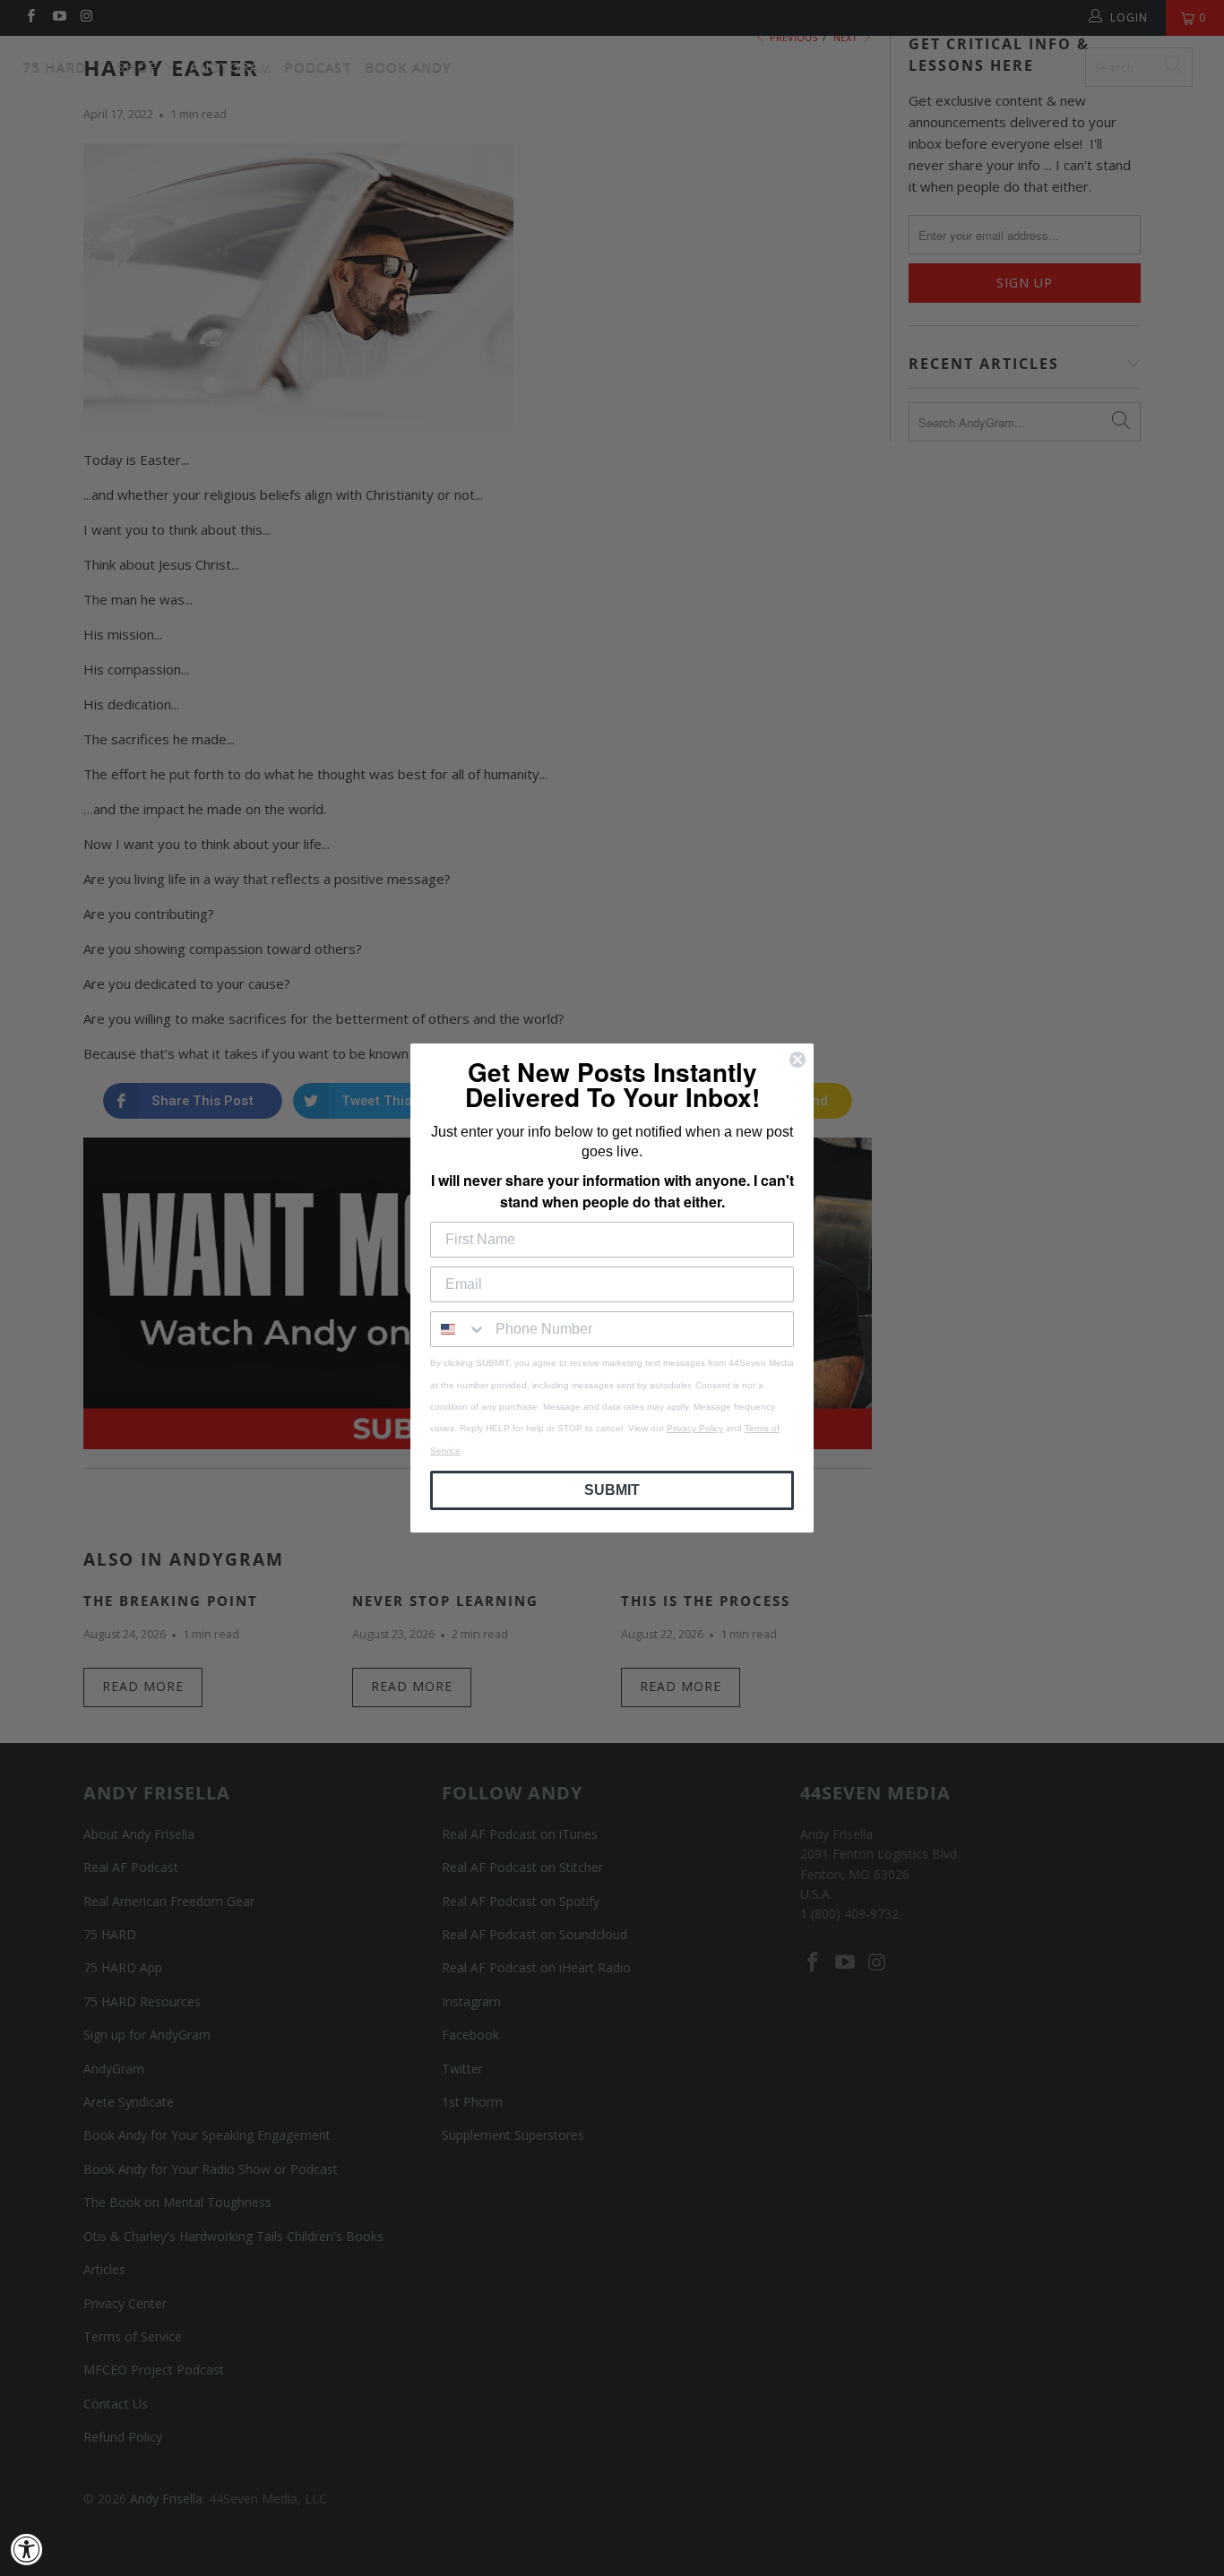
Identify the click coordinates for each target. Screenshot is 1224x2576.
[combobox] (459, 1329)
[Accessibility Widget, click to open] (27, 2549)
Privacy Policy (695, 1428)
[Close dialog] (797, 1060)
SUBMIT (612, 1490)
